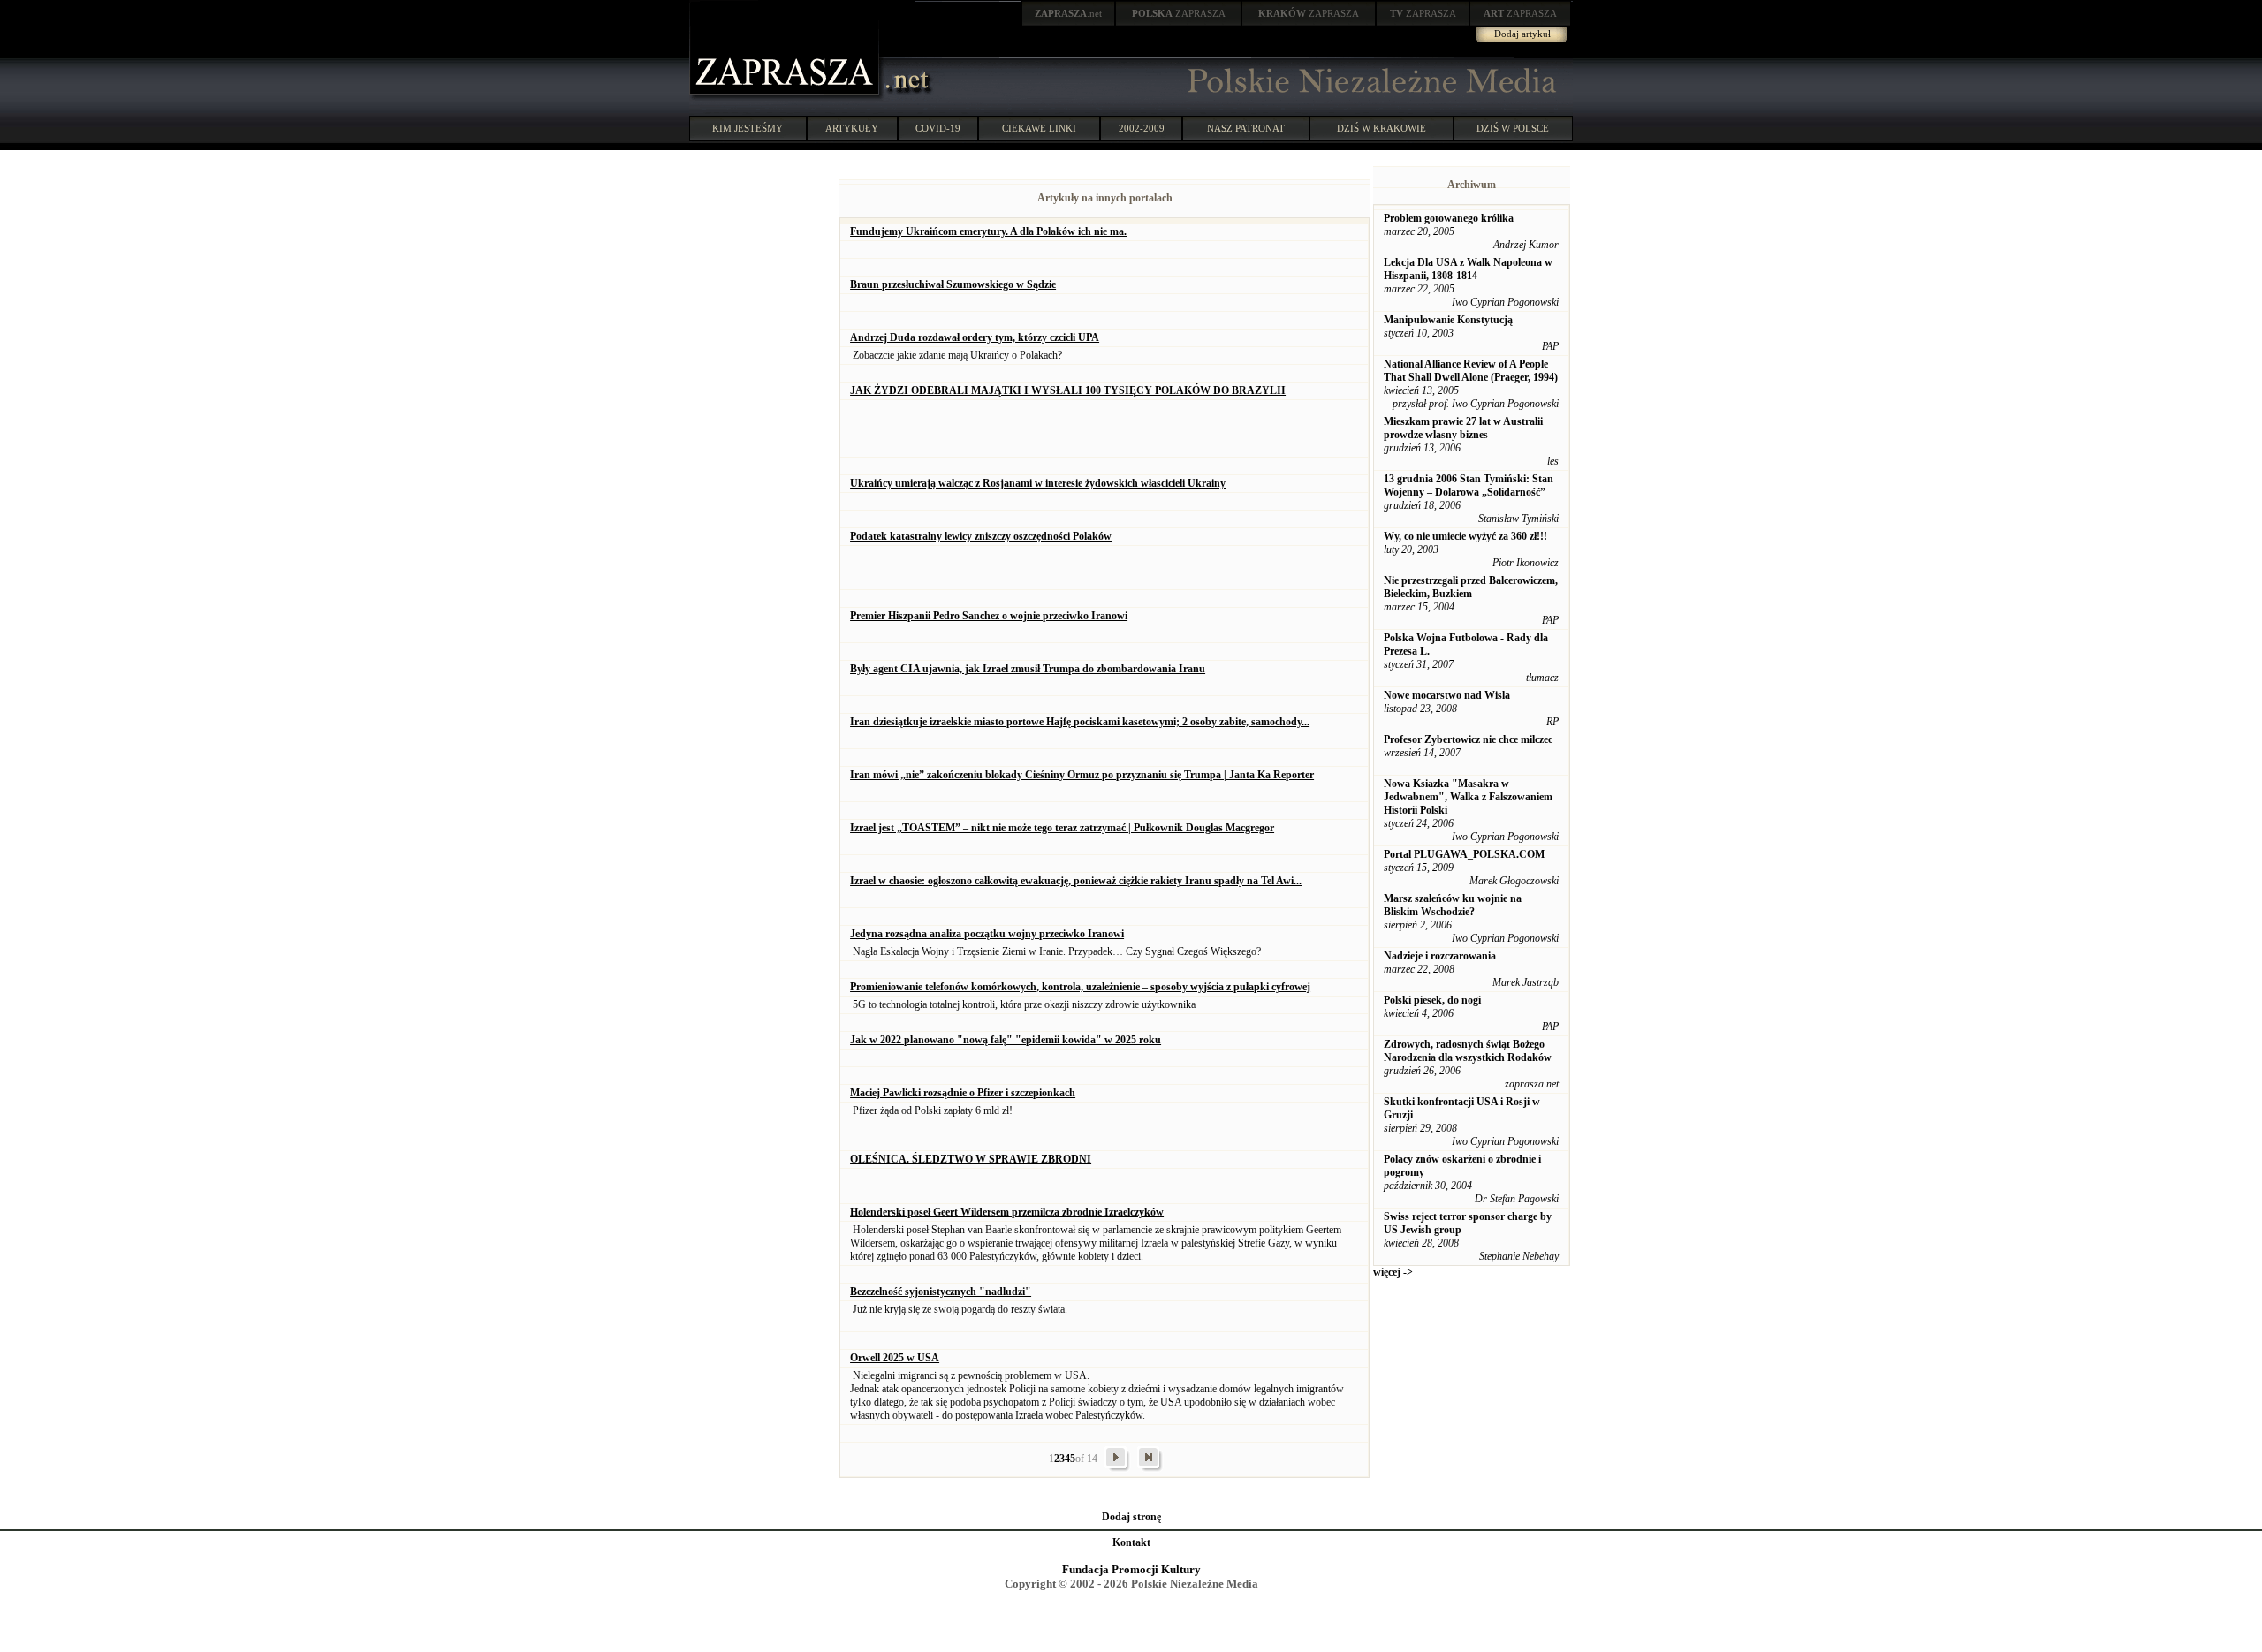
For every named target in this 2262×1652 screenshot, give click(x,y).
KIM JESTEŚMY (748, 128)
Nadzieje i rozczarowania (1440, 956)
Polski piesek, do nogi (1432, 1000)
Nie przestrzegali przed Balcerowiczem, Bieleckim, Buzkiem (1471, 587)
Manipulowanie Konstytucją (1448, 320)
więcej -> (1393, 1272)
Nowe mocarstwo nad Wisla (1447, 695)
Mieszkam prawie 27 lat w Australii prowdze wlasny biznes (1463, 428)
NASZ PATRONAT (1246, 128)
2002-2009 (1142, 128)
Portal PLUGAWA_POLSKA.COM (1464, 854)
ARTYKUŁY (852, 128)
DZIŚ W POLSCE (1513, 128)
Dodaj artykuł (1522, 34)
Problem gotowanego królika (1449, 218)
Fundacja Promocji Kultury (1131, 1569)
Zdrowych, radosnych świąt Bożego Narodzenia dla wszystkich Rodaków (1468, 1051)
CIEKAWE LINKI (1039, 128)
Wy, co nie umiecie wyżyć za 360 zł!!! (1465, 536)
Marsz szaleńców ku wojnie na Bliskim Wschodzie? (1453, 905)
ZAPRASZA (1179, 13)
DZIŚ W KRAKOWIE (1381, 128)
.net (1068, 13)
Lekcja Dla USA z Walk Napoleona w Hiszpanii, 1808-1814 (1468, 269)
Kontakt (1131, 1542)
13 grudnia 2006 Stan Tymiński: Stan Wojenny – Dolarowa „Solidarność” (1469, 485)
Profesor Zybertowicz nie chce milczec (1468, 739)
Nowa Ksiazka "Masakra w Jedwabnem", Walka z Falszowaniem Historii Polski (1468, 797)
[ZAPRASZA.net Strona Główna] (786, 97)
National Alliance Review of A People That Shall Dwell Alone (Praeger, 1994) (1471, 371)
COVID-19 (938, 128)
